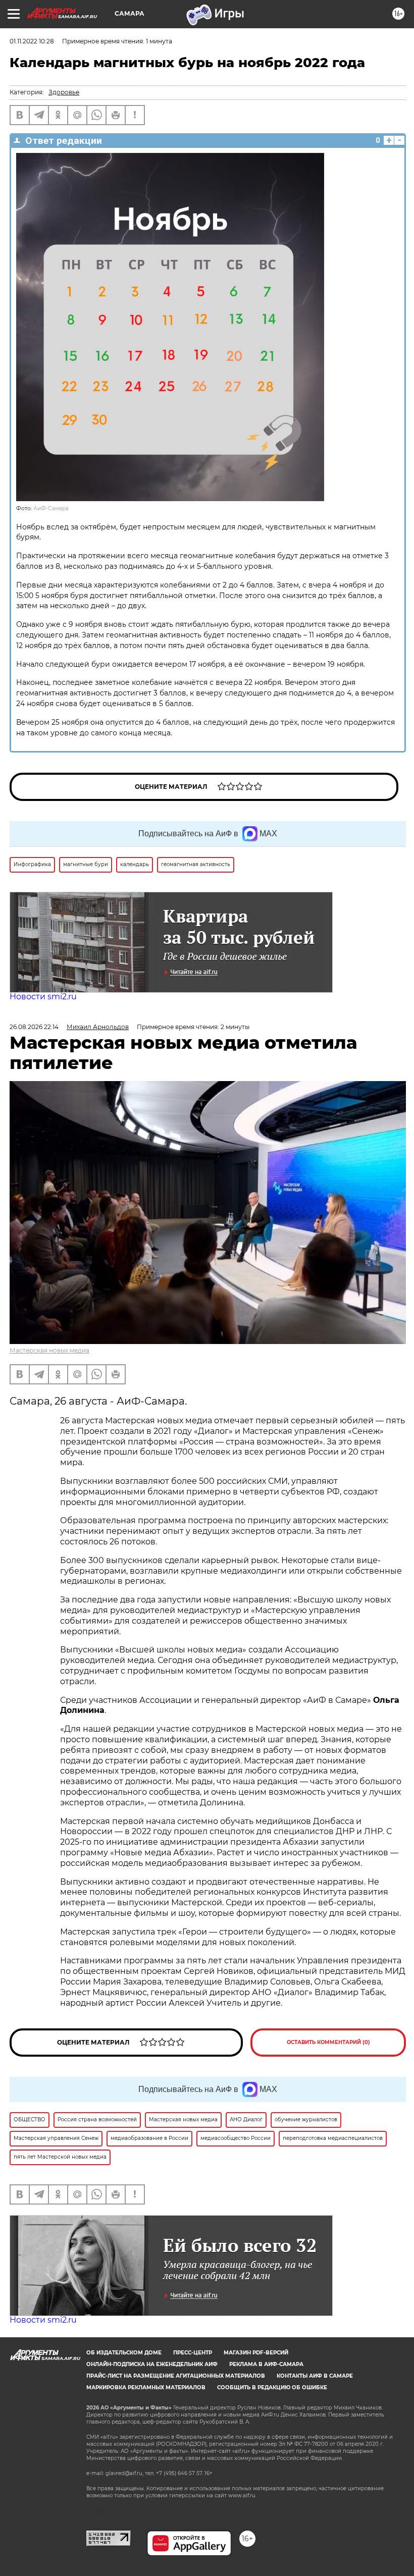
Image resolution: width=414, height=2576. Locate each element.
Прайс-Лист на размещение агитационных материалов (176, 2376)
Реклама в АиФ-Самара (266, 2364)
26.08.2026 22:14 (34, 1027)
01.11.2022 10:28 (32, 41)
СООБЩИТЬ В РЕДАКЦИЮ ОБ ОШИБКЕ (272, 2387)
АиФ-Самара (51, 508)
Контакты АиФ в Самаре (315, 2376)
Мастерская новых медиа (49, 1350)
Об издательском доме (124, 2353)
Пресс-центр (193, 2353)
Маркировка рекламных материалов (146, 2387)
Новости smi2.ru (43, 997)
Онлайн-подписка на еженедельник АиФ (152, 2364)
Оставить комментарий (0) (328, 2042)
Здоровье (64, 92)
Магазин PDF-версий (256, 2353)
